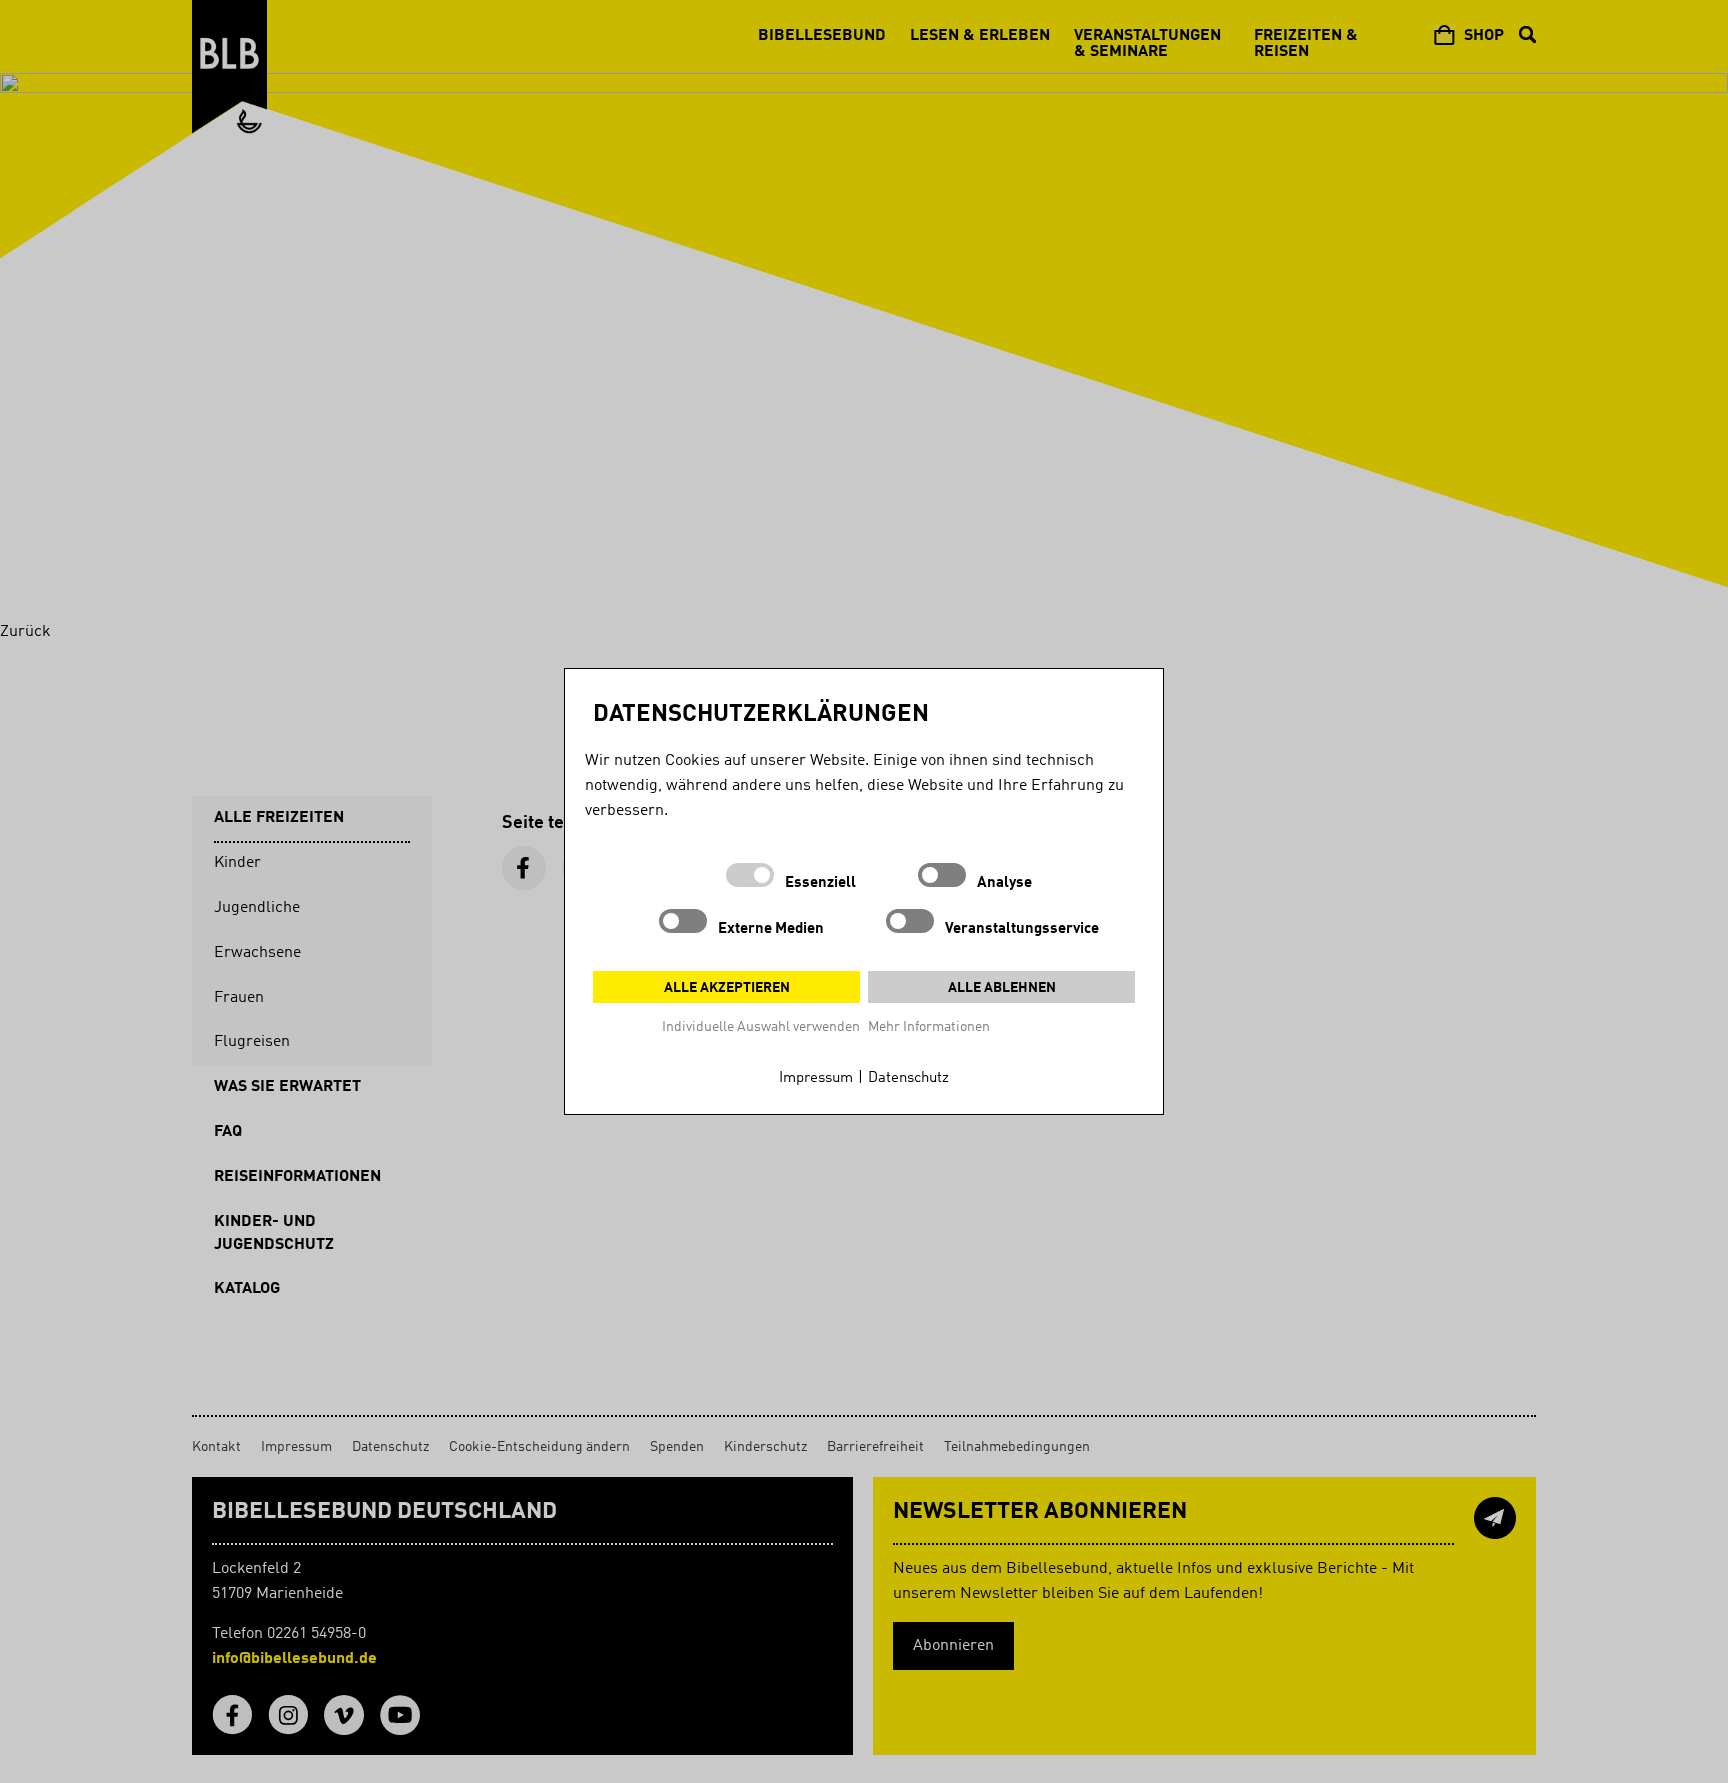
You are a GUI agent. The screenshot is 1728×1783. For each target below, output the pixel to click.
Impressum (816, 1078)
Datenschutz (908, 1078)
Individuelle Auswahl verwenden (761, 1027)
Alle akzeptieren (727, 988)
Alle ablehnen (1002, 988)
